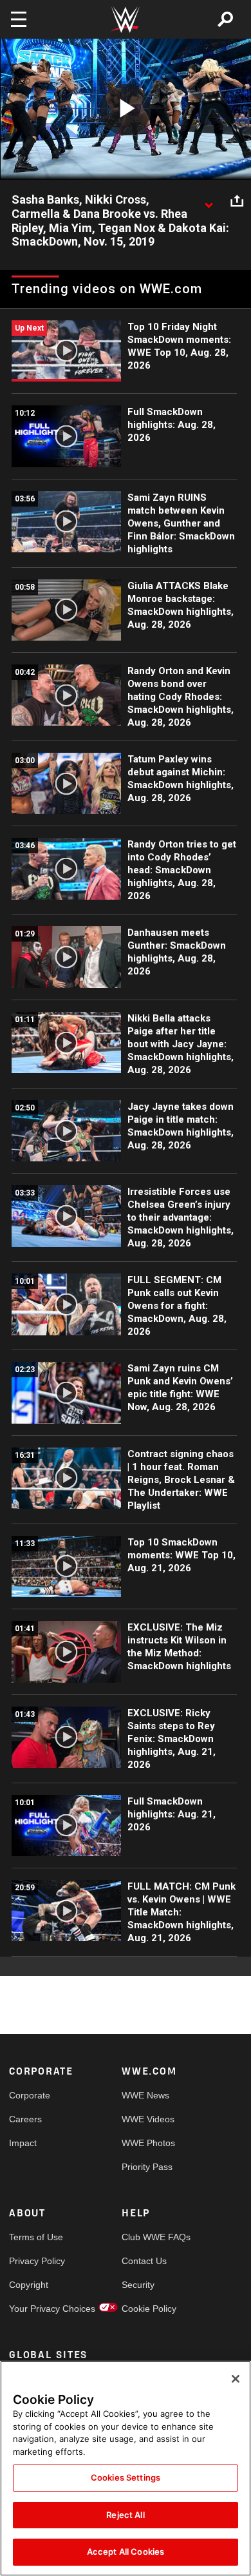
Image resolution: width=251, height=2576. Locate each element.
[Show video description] (209, 200)
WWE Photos (148, 2143)
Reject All (125, 2515)
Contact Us (144, 2261)
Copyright (29, 2285)
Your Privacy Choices (37, 2309)
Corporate (30, 2095)
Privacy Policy (37, 2261)
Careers (25, 2119)
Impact (23, 2143)
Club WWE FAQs (150, 2237)
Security (138, 2285)
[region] (126, 2468)
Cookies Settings (126, 2477)
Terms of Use (36, 2237)
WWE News (145, 2095)
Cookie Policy (149, 2309)
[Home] (126, 20)
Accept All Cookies (126, 2552)
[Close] (236, 2379)
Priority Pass (147, 2167)
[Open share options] (237, 200)
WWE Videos (148, 2119)
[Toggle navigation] (19, 19)
